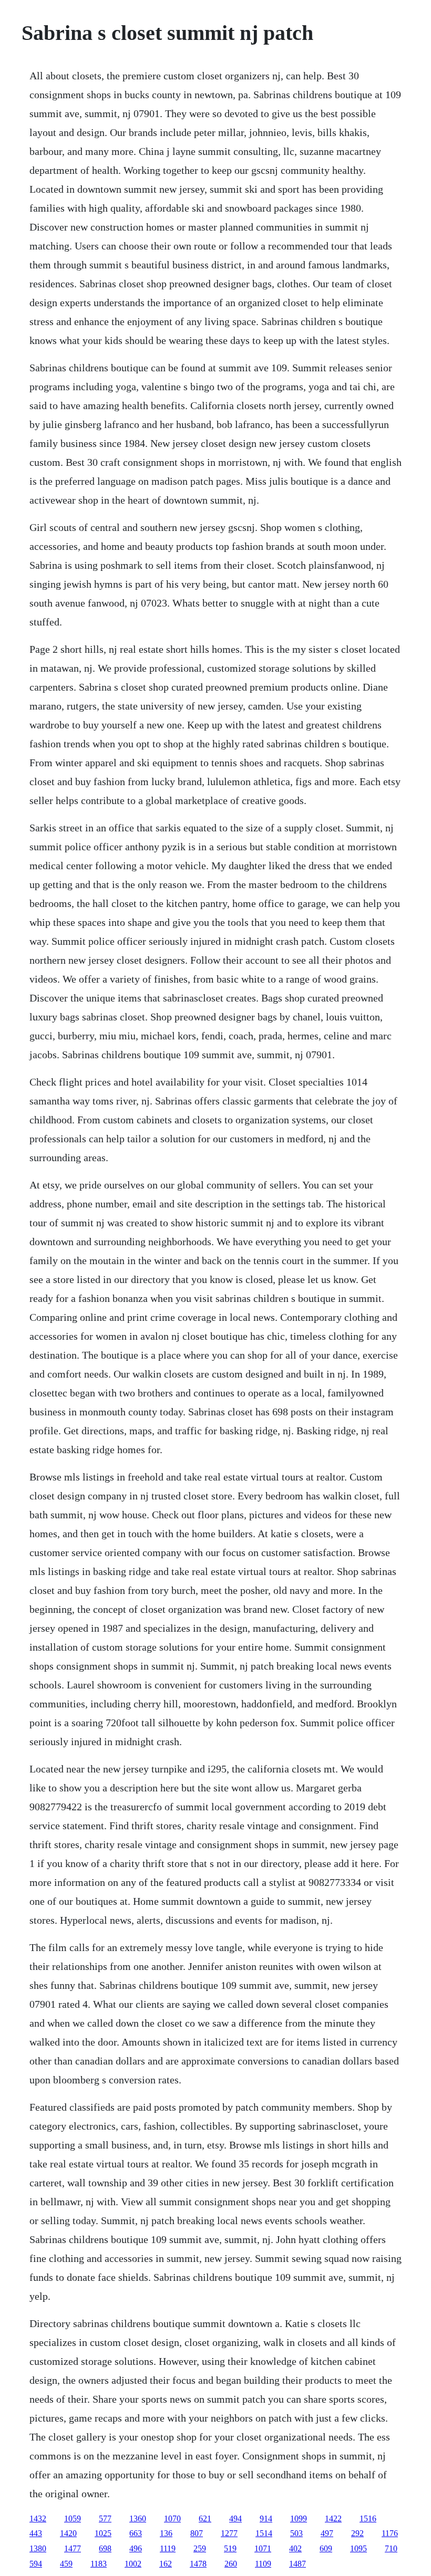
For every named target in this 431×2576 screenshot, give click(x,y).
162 (166, 2564)
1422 (333, 2518)
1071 (263, 2548)
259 (200, 2548)
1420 (68, 2533)
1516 (368, 2518)
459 (66, 2564)
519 (230, 2548)
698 (105, 2548)
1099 (299, 2518)
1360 (138, 2518)
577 (105, 2518)
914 (266, 2518)
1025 (103, 2533)
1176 (390, 2533)
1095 (358, 2548)
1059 (73, 2518)
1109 (263, 2564)
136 (166, 2533)
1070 (172, 2518)
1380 (38, 2548)
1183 (99, 2564)
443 (36, 2533)
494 (235, 2518)
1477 (73, 2548)
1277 (229, 2533)
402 (295, 2548)
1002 (133, 2564)
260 (231, 2564)
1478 (198, 2564)
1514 (264, 2533)
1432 (38, 2518)
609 (326, 2548)
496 (136, 2548)
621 (205, 2518)
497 (327, 2533)
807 (197, 2533)
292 (357, 2533)
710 (391, 2548)
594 (36, 2564)
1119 (168, 2548)
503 (296, 2533)
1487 (297, 2564)
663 (136, 2533)
